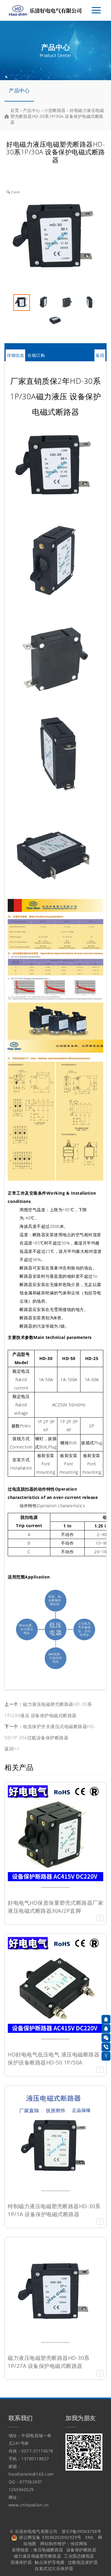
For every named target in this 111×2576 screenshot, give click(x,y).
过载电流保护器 (83, 2562)
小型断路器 (55, 110)
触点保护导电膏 (50, 2562)
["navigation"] (96, 10)
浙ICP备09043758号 (81, 2531)
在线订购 (36, 355)
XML (90, 2537)
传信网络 (79, 2543)
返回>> (12, 1749)
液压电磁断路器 (48, 2550)
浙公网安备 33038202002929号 (50, 2537)
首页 (15, 110)
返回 (100, 355)
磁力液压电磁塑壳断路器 (38, 2556)
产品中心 (19, 90)
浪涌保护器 (21, 2562)
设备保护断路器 (81, 2550)
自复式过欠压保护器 (54, 2568)
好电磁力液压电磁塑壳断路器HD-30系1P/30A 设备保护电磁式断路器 (57, 116)
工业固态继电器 (79, 2556)
